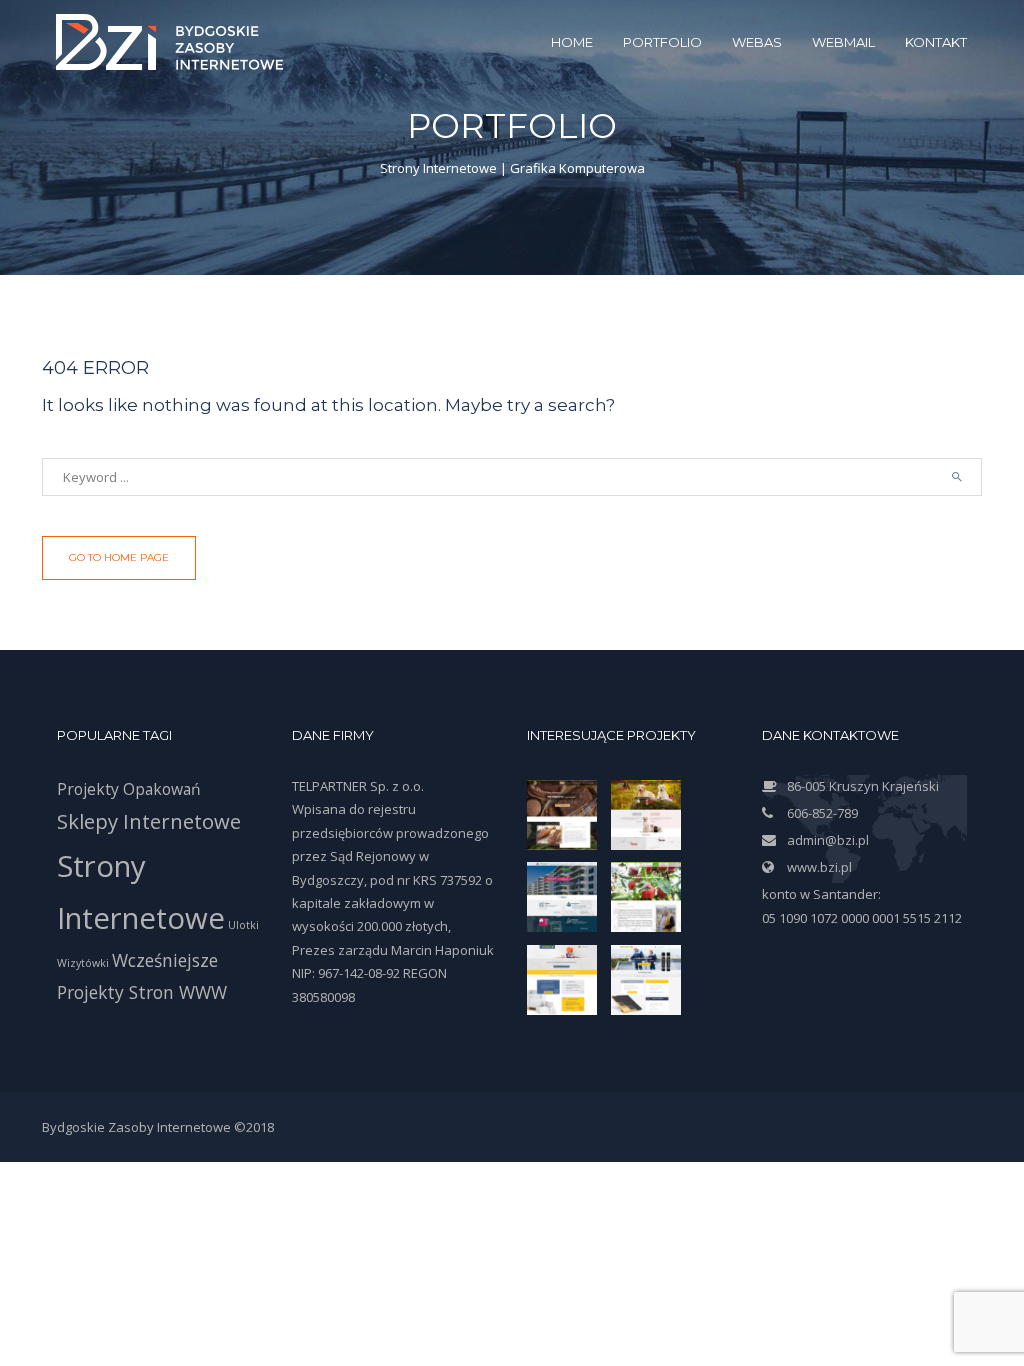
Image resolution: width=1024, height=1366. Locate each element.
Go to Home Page (119, 557)
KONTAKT (936, 42)
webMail (843, 42)
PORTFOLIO (662, 42)
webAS (757, 42)
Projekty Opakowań (129, 789)
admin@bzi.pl (828, 840)
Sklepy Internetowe (149, 821)
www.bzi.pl (819, 867)
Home (572, 42)
